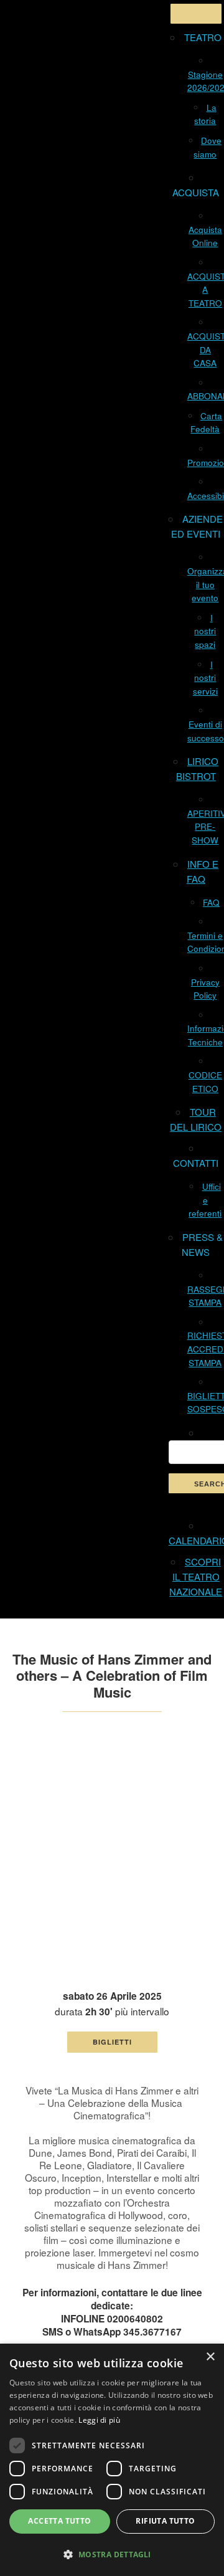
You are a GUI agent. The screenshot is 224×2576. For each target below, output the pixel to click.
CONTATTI (196, 1163)
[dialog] (112, 2460)
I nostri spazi (205, 631)
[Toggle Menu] (196, 14)
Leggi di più (99, 2420)
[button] (112, 2554)
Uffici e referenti (205, 1200)
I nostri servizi (205, 678)
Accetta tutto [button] (59, 2521)
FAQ (211, 902)
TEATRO (203, 37)
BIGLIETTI (112, 2042)
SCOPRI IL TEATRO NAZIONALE (196, 1576)
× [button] (210, 2357)
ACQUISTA (196, 192)
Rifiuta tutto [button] (165, 2521)
